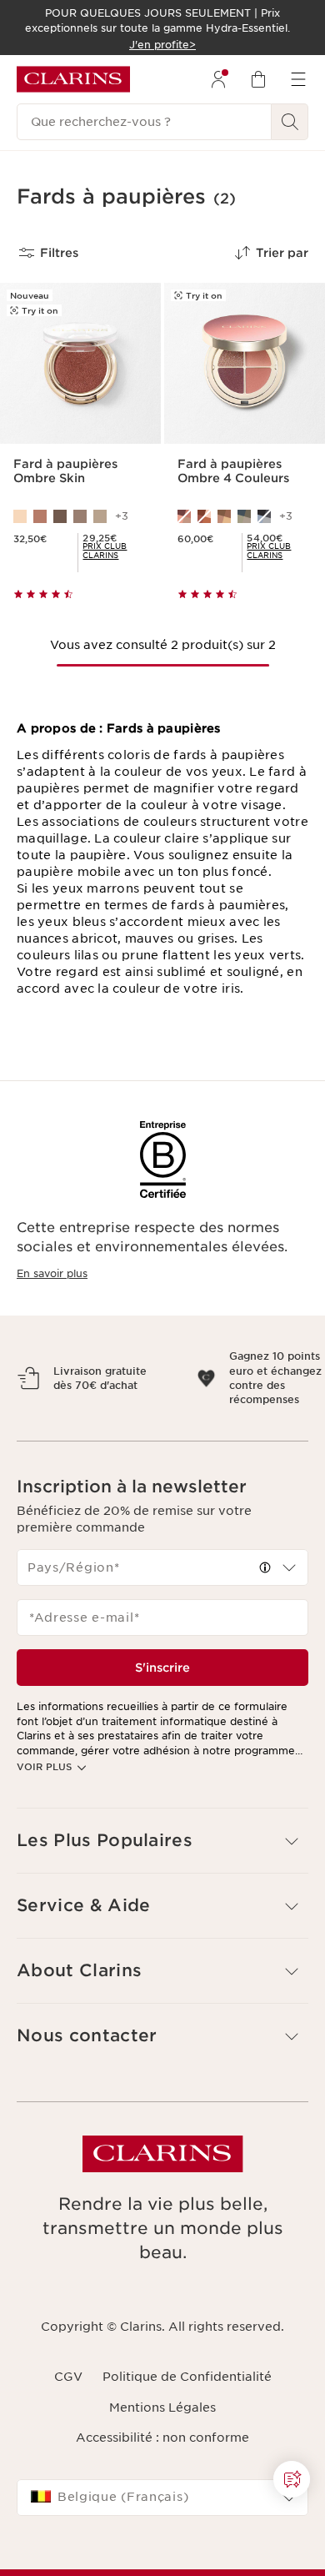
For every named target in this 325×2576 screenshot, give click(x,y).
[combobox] (162, 1597)
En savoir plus (52, 1273)
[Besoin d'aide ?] (292, 2479)
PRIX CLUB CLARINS (105, 551)
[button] (292, 2479)
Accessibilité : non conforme (162, 2467)
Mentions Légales (162, 2436)
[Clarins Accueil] (73, 79)
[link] (115, 551)
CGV (68, 2406)
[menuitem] (218, 79)
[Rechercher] (290, 122)
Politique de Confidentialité (187, 2406)
